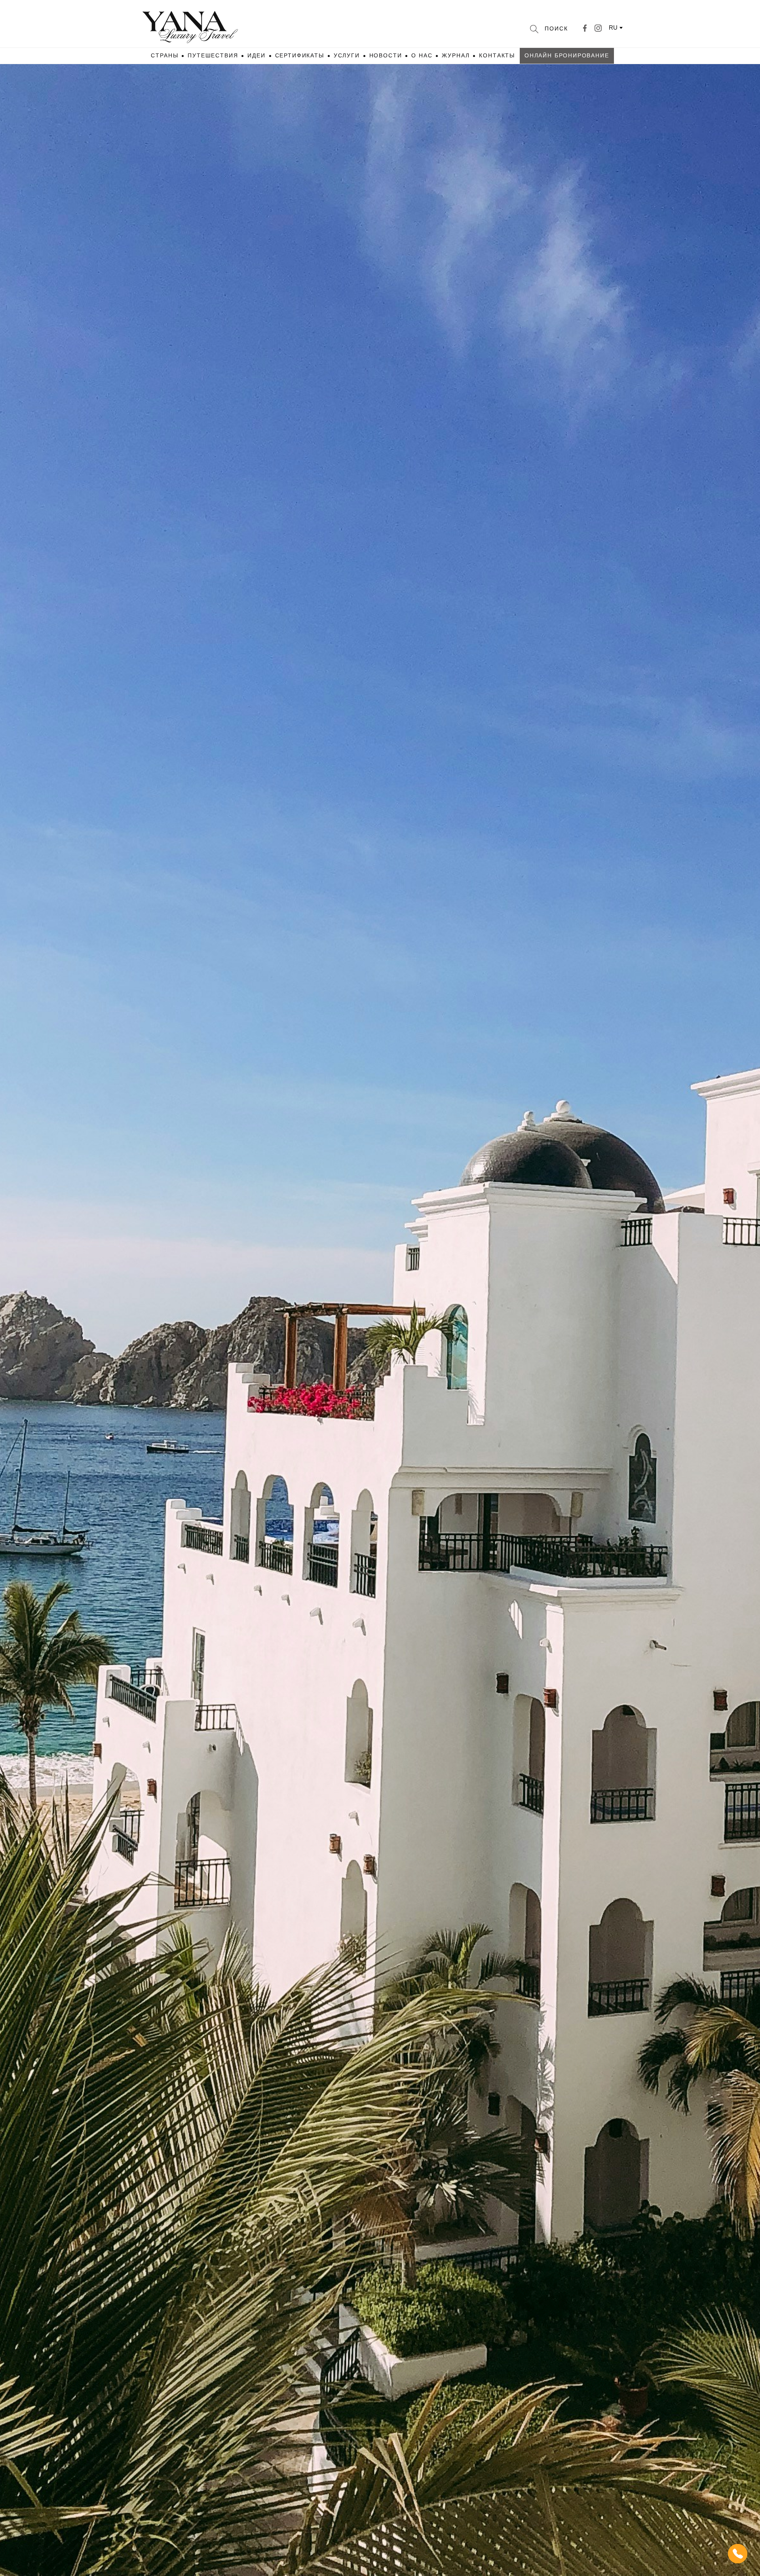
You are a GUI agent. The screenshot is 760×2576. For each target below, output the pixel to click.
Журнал (456, 55)
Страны (164, 55)
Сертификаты (300, 55)
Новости (386, 55)
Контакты (497, 55)
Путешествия (213, 55)
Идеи (256, 55)
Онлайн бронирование (567, 55)
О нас (422, 55)
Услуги (347, 55)
